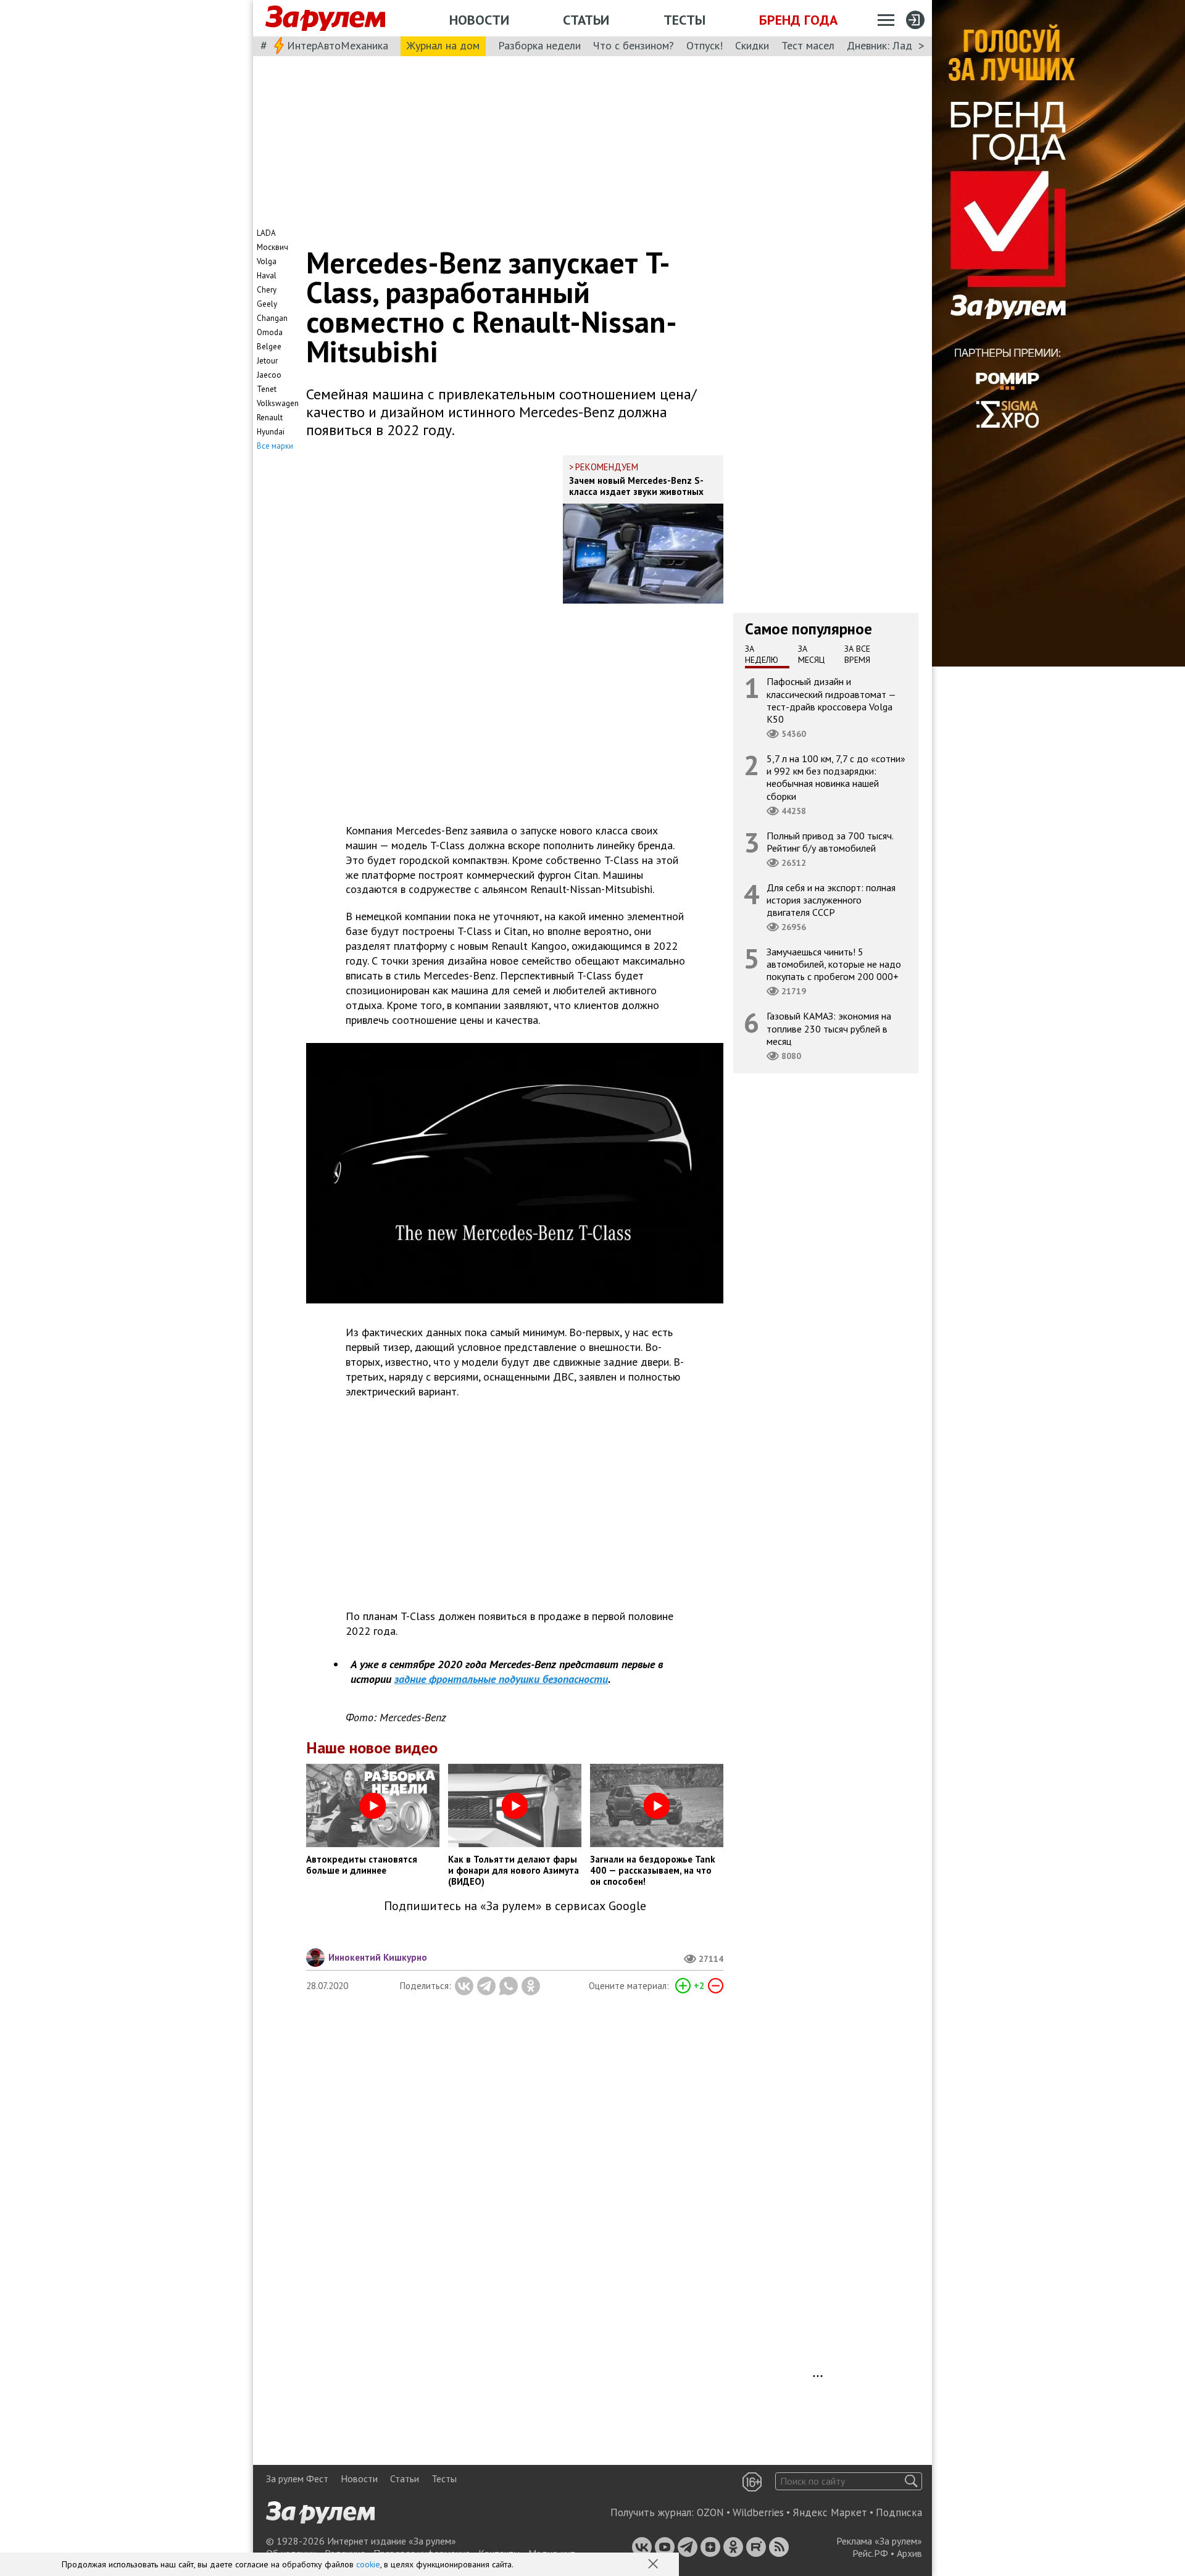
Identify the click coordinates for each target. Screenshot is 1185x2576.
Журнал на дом (443, 45)
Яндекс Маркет (830, 2512)
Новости (479, 20)
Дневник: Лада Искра (898, 45)
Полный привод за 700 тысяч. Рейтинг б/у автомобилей (830, 841)
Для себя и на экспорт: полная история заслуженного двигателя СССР (831, 899)
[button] (654, 2565)
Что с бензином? (634, 45)
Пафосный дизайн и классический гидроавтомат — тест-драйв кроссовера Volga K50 (831, 700)
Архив (909, 2553)
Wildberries (758, 2512)
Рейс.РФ (870, 2553)
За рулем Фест (297, 2478)
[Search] (911, 2481)
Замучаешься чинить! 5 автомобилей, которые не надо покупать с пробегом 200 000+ (834, 964)
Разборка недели (539, 45)
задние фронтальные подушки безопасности (501, 1679)
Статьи (586, 20)
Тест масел (808, 45)
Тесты (684, 20)
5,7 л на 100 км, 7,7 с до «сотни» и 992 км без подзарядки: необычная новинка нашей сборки (836, 777)
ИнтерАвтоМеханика (338, 45)
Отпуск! (705, 45)
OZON (710, 2512)
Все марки (275, 446)
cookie (368, 2564)
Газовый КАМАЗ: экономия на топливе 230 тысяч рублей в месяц (829, 1028)
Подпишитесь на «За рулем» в (515, 1906)
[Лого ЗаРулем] (325, 19)
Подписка (899, 2512)
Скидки (752, 45)
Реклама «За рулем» (879, 2541)
